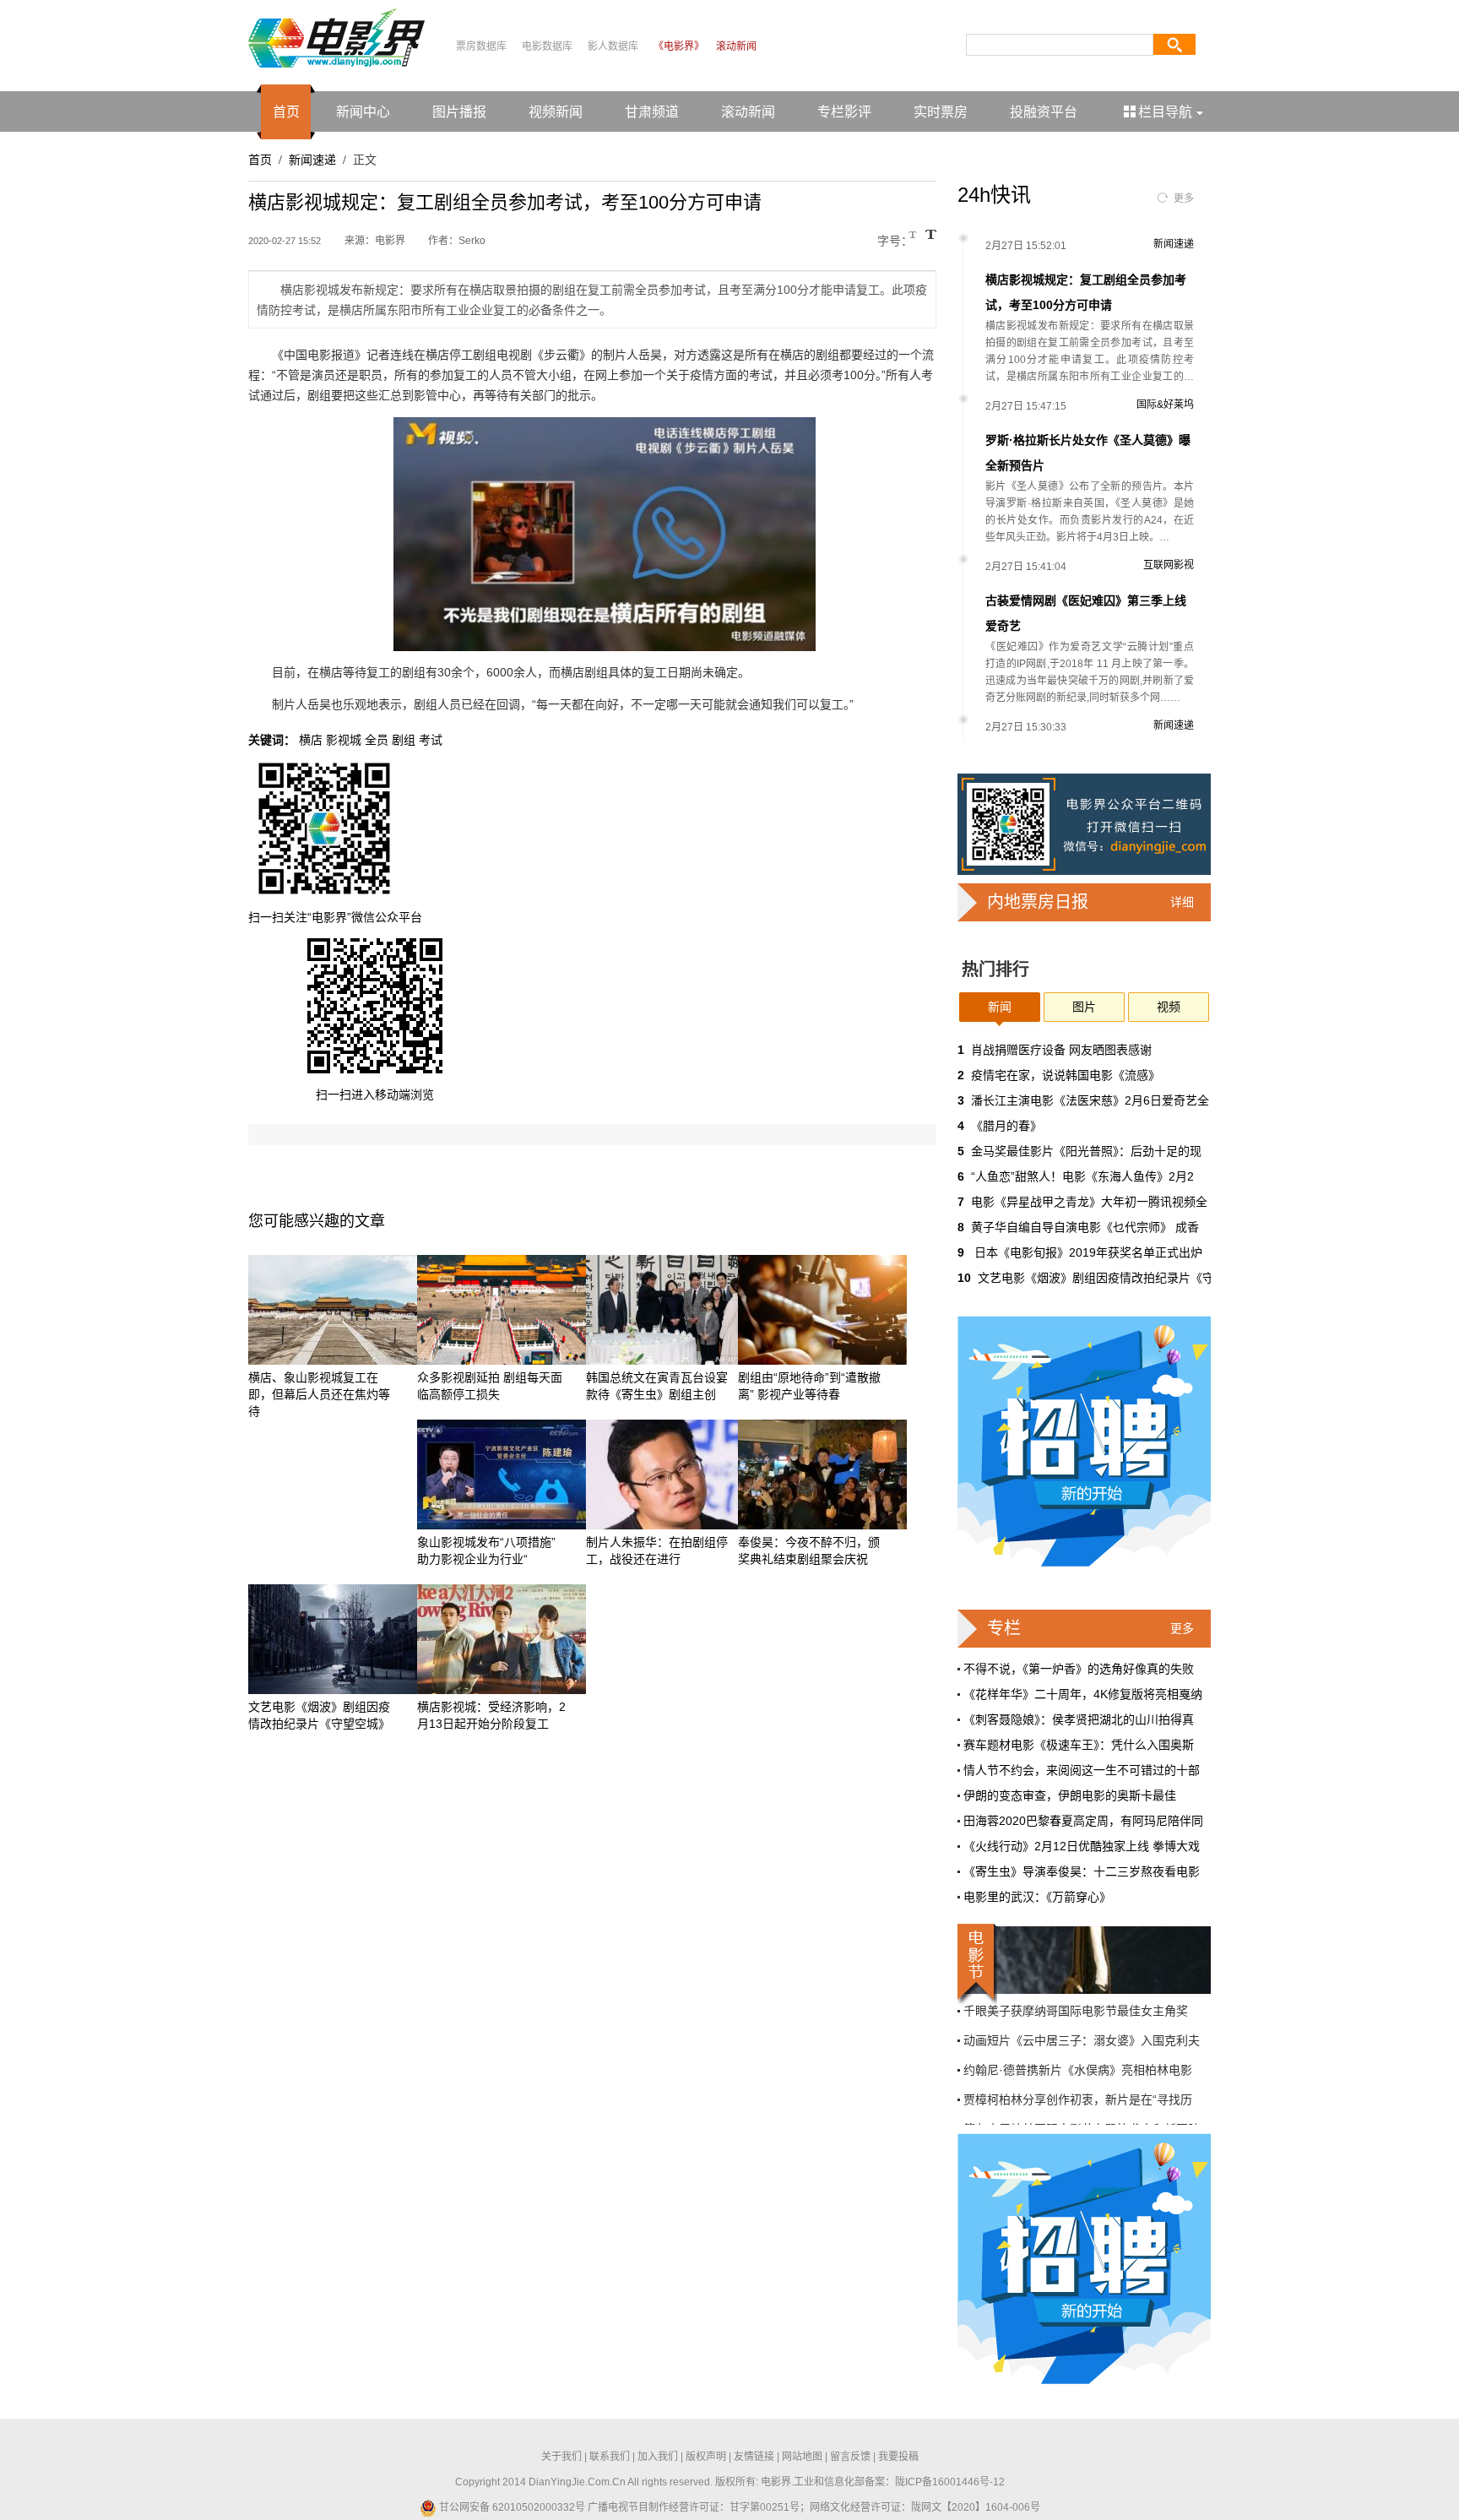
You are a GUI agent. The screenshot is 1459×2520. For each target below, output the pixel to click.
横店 (311, 740)
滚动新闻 (736, 46)
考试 (431, 740)
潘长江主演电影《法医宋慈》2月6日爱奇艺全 (1090, 1100)
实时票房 (941, 112)
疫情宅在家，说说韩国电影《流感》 (1066, 1075)
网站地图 (802, 2457)
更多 (1184, 198)
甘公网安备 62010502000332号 (511, 2507)
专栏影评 (844, 112)
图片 (1084, 1007)
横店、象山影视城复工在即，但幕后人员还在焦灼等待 (319, 1394)
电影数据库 (547, 46)
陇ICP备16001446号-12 (950, 2482)
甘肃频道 (652, 112)
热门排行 (995, 969)
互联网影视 (1169, 565)
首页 (286, 112)
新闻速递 (312, 160)
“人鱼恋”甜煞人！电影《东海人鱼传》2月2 (1082, 1176)
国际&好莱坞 (1165, 405)
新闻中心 (363, 112)
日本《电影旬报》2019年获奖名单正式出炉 (1087, 1252)
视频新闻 (556, 112)
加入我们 (658, 2457)
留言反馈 (850, 2457)
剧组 (404, 740)
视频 (1169, 1007)
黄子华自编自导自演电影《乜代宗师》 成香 (1085, 1227)
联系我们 (610, 2457)
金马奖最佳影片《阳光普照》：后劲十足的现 (1086, 1151)
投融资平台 (1044, 112)
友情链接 (754, 2457)
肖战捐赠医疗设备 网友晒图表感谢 (1061, 1050)
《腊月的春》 (1006, 1126)
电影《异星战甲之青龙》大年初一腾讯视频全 (1089, 1202)
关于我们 (561, 2457)
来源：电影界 (375, 241)
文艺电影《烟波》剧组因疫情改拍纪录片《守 (1096, 1278)
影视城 (344, 740)
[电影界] (336, 37)
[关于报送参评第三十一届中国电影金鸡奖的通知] (1084, 1960)
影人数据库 (613, 46)
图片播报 (459, 112)
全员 (377, 740)
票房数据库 (481, 46)
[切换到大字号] (931, 234)
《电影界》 (679, 46)
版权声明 (706, 2457)
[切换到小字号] (914, 236)
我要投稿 (898, 2457)
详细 (1182, 902)
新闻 (1000, 1007)
